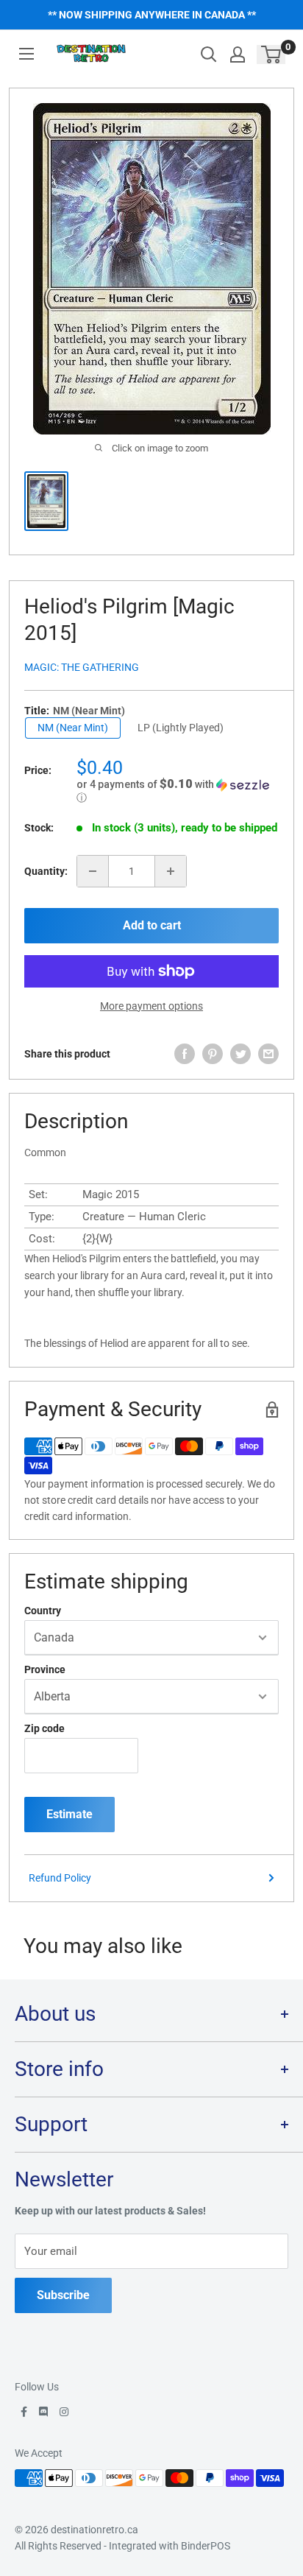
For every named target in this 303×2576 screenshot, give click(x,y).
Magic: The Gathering (82, 667)
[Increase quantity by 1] (171, 871)
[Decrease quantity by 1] (93, 871)
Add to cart (152, 925)
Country (43, 1611)
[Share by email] (268, 1054)
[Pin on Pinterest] (213, 1054)
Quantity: (46, 871)
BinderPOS (206, 2546)
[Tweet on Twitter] (240, 1054)
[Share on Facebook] (185, 1054)
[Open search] (209, 54)
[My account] (238, 54)
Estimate (69, 1814)
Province (45, 1669)
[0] (272, 54)
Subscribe (63, 2295)
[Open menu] (26, 54)
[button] (178, 791)
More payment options (151, 1006)
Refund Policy (60, 1878)
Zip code (44, 1728)
